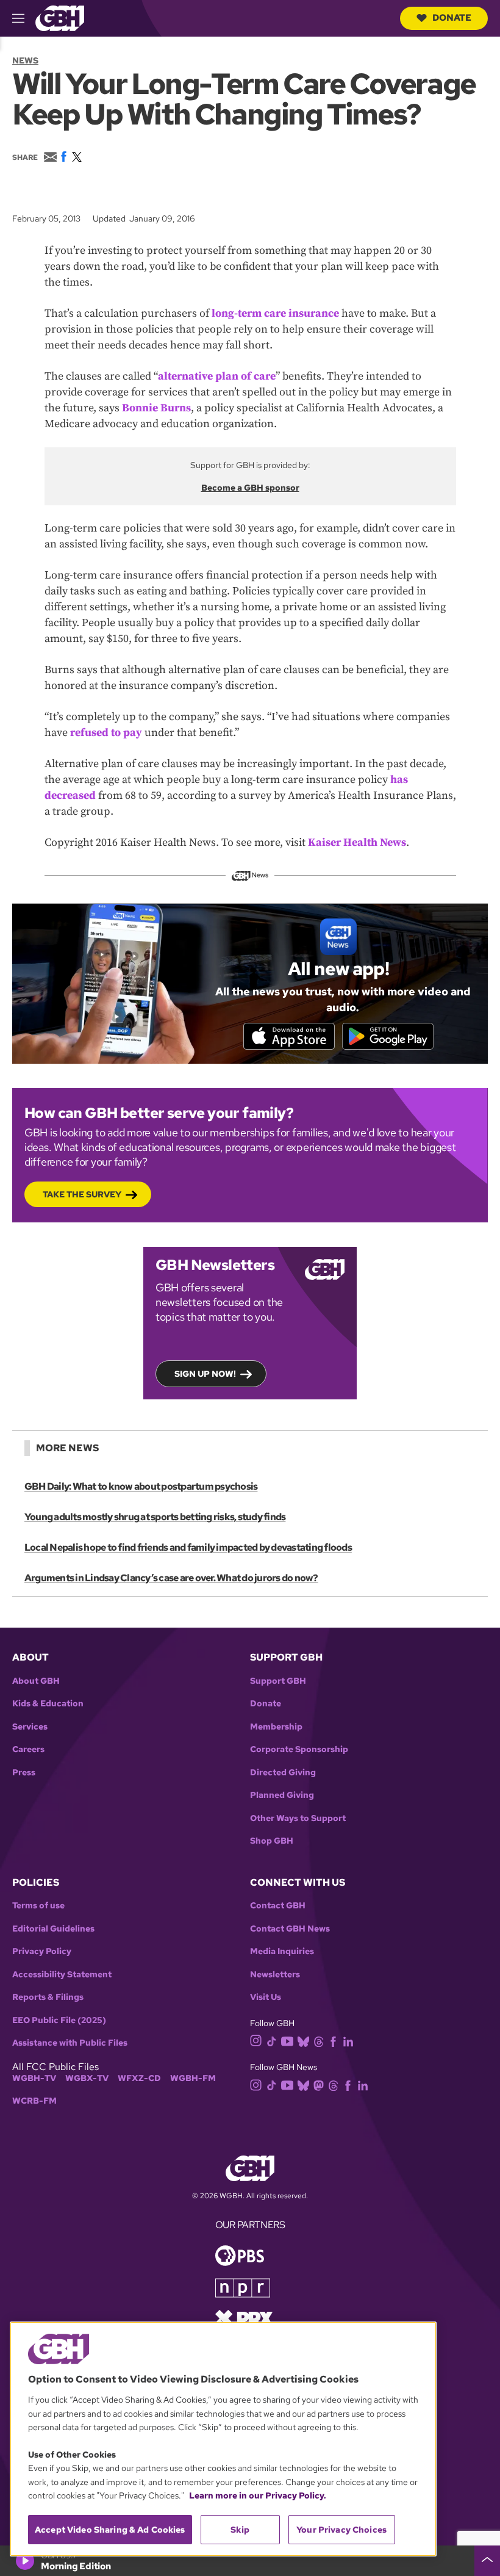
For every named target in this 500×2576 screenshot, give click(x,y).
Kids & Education (48, 1704)
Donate (452, 18)
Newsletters (275, 1975)
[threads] (319, 2040)
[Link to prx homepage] (244, 2318)
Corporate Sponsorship (299, 1749)
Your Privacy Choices (341, 2530)
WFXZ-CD (139, 2078)
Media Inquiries (282, 1951)
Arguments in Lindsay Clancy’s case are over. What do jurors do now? (171, 1578)
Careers (28, 1749)
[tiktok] (272, 2040)
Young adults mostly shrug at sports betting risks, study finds (155, 1517)
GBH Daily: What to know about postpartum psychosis (141, 1486)
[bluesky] (303, 2040)
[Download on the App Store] (289, 1036)
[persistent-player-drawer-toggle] (487, 2561)
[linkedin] (348, 2040)
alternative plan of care (217, 376)
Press (24, 1773)
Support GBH (278, 1681)
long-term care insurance (275, 313)
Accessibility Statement (62, 1975)
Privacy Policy (42, 1951)
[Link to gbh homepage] (60, 17)
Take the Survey (82, 1194)
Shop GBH (272, 1841)
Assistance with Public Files (70, 2043)
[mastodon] (319, 2084)
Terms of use (38, 1906)
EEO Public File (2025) (59, 2020)
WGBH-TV (34, 2078)
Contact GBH (278, 1906)
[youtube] (287, 2040)
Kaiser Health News (357, 842)
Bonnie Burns (156, 408)
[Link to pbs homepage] (240, 2255)
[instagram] (256, 2040)
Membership (276, 1727)
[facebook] (333, 2040)
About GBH (36, 1681)
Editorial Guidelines (53, 1929)
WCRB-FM (34, 2101)
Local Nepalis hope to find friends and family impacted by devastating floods (188, 1547)
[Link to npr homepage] (243, 2287)
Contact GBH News (290, 1929)
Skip (240, 2530)
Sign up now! (205, 1374)
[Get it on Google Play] (388, 1036)
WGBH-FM (193, 2078)
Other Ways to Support (298, 1818)
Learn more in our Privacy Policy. (258, 2495)
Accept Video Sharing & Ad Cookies (110, 2530)
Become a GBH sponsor (250, 488)
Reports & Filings (48, 1997)
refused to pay (106, 733)
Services (30, 1727)
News (25, 60)
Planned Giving (282, 1795)
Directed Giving (283, 1773)
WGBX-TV (87, 2078)
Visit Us (266, 1997)
